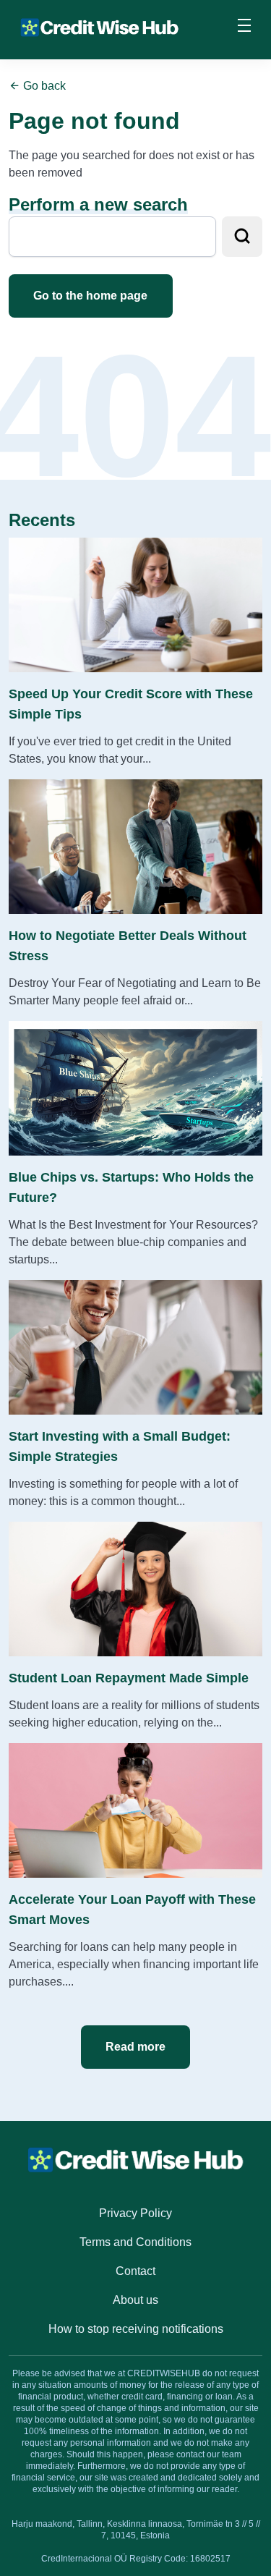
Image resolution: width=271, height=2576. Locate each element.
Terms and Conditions (135, 2242)
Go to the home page (90, 296)
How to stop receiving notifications (136, 2329)
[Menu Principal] (244, 27)
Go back (43, 86)
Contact (135, 2271)
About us (135, 2300)
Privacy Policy (135, 2213)
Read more (135, 2047)
